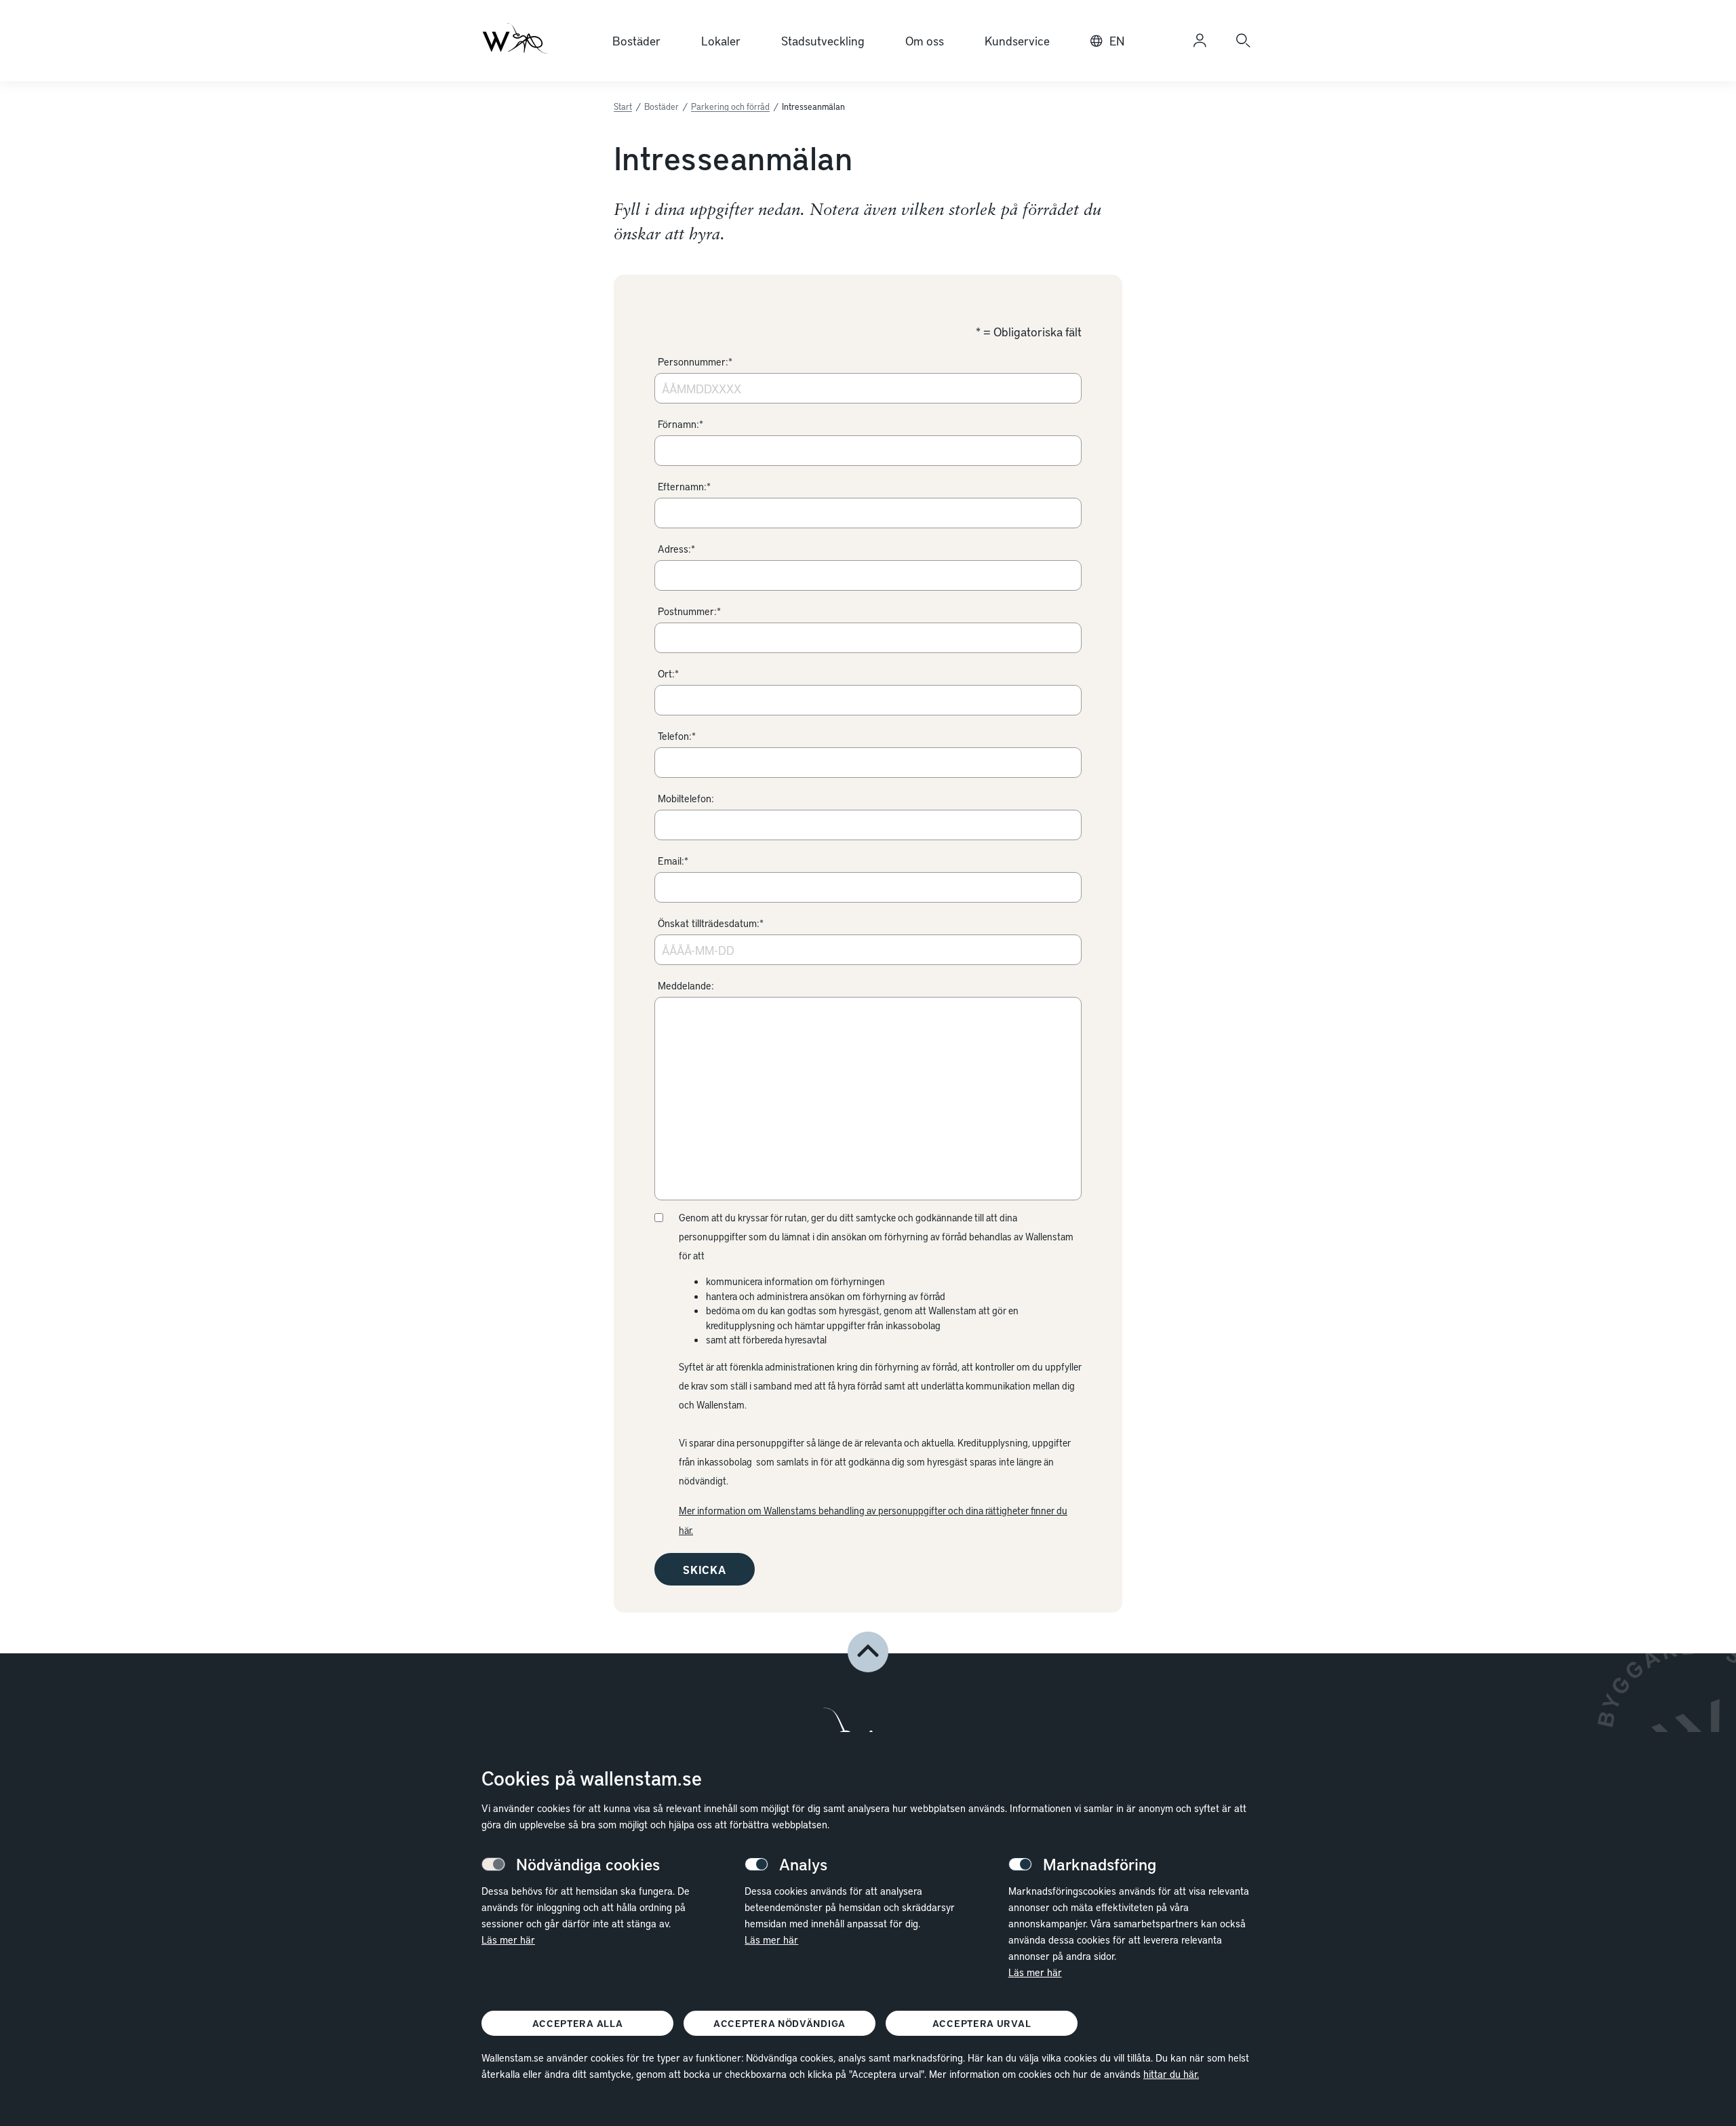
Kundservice (1017, 40)
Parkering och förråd (730, 106)
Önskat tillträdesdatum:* (711, 923)
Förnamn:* (680, 424)
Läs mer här (508, 1940)
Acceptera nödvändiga (780, 2023)
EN (1117, 40)
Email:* (673, 861)
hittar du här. (1171, 2074)
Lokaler (721, 40)
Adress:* (676, 549)
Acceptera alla (578, 2023)
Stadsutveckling (823, 40)
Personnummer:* (695, 361)
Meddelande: (686, 985)
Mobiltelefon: (686, 798)
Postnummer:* (689, 611)
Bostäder (636, 40)
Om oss (925, 40)
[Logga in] (1200, 41)
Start (623, 106)
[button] (868, 1652)
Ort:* (668, 673)
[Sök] (1243, 41)
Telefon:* (677, 736)
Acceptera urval (982, 2023)
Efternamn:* (684, 486)
